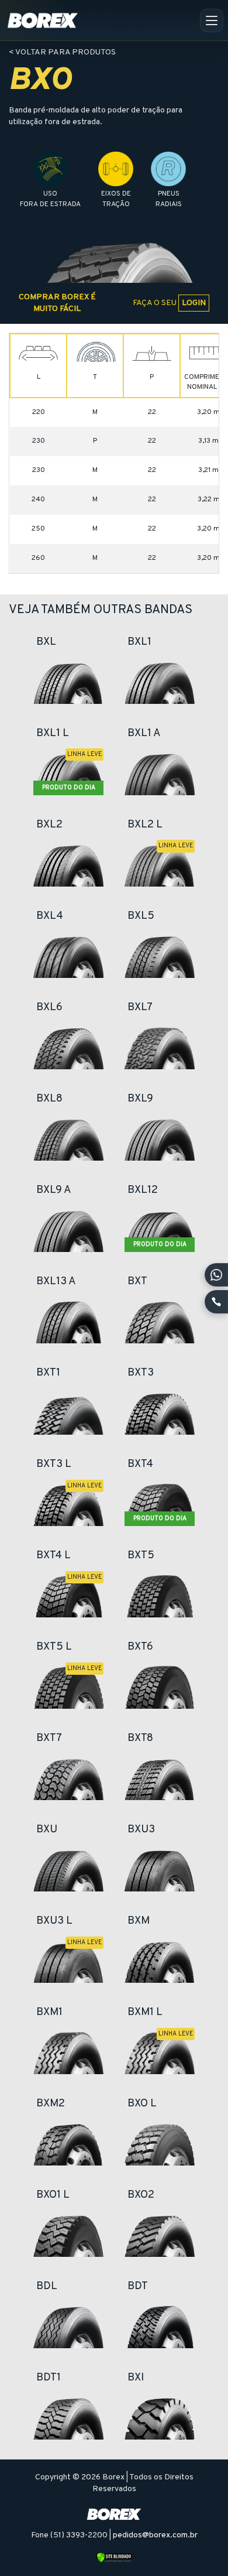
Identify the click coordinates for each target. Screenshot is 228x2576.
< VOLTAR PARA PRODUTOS (62, 52)
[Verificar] (114, 2558)
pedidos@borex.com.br (155, 2535)
